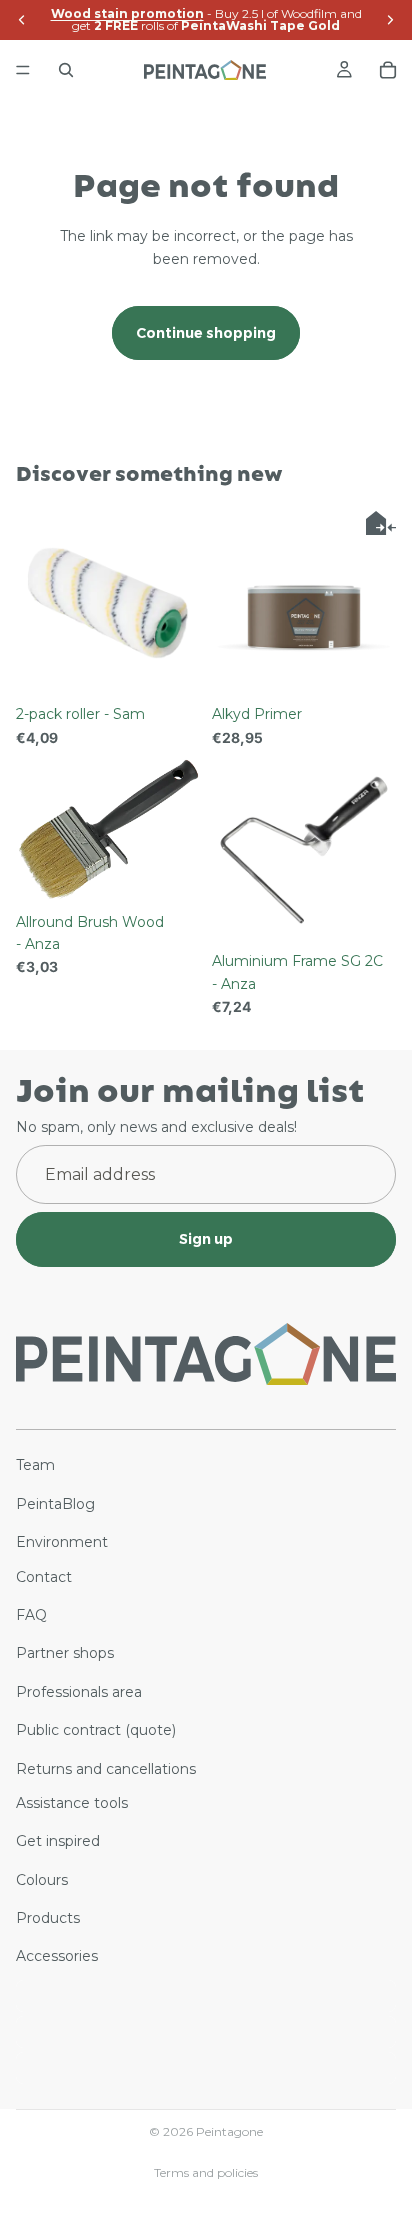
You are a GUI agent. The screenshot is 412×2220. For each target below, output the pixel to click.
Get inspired (58, 1841)
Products (48, 1918)
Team (35, 1465)
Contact (44, 1576)
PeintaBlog (55, 1504)
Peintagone (229, 2131)
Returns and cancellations (106, 1768)
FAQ (31, 1615)
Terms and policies (206, 2172)
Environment (62, 1542)
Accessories (57, 1956)
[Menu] (23, 70)
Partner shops (65, 1653)
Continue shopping (206, 333)
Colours (42, 1879)
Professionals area (79, 1692)
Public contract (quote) (96, 1730)
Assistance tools (72, 1803)
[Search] (66, 70)
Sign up (206, 1239)
